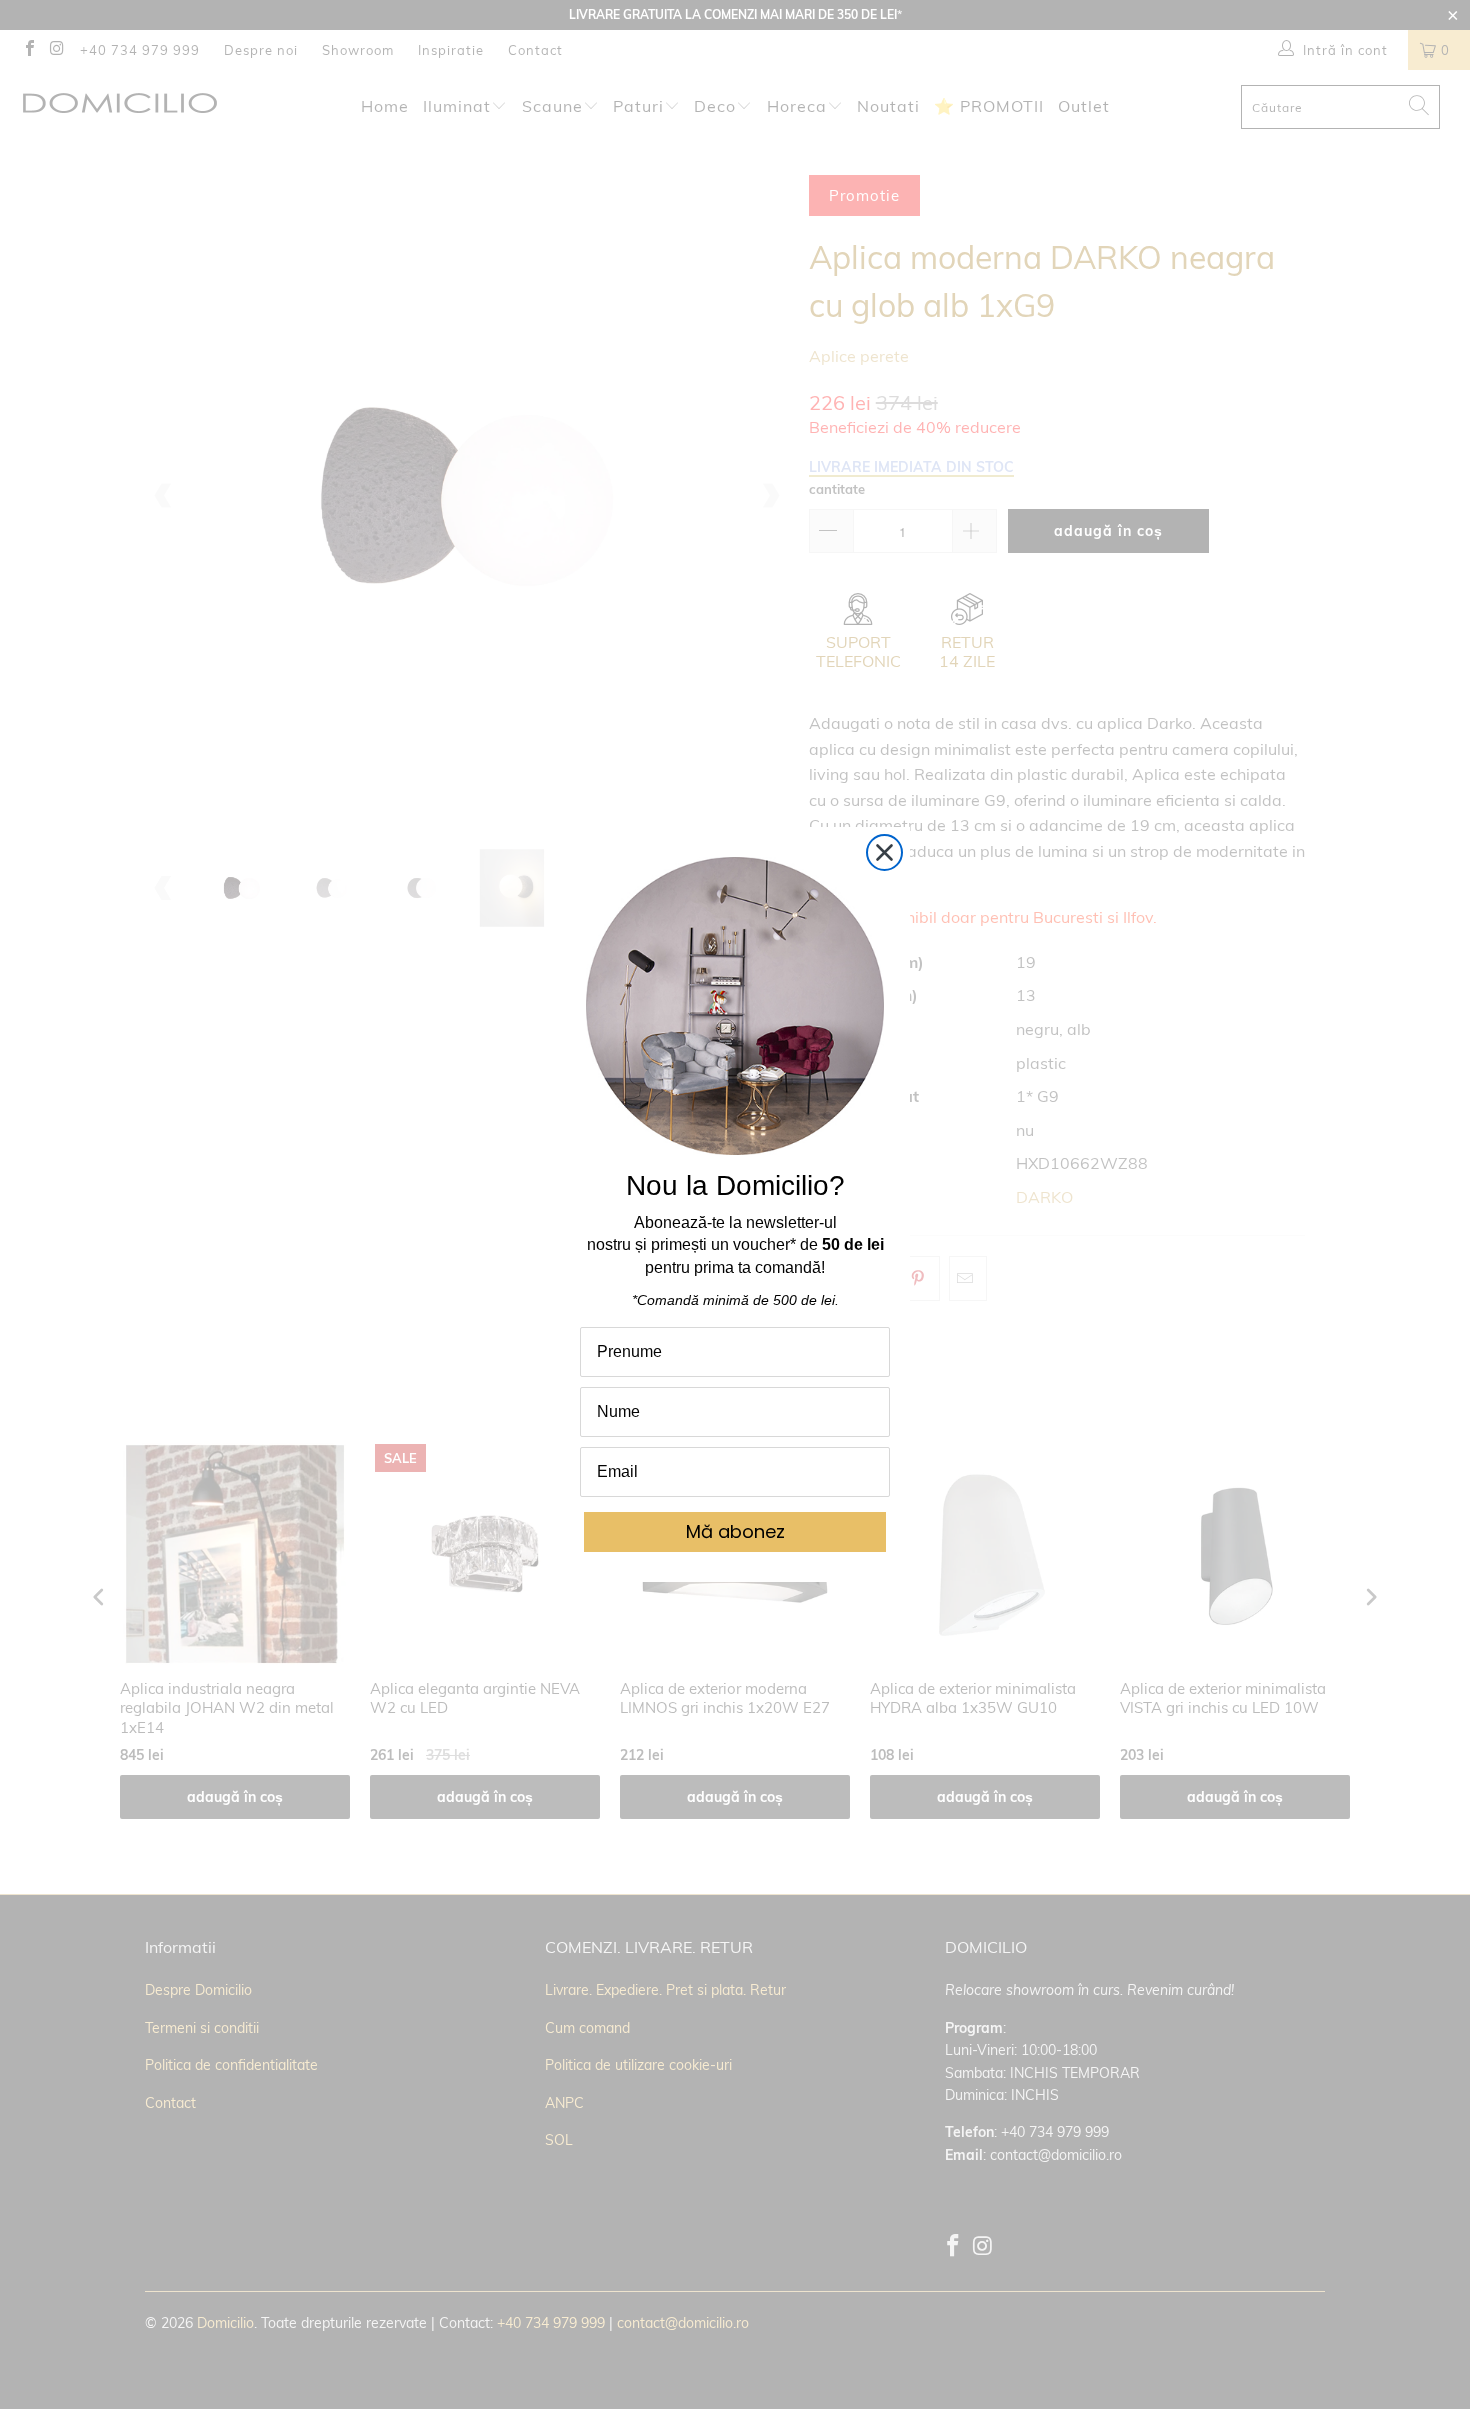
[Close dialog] (884, 852)
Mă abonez (735, 1531)
